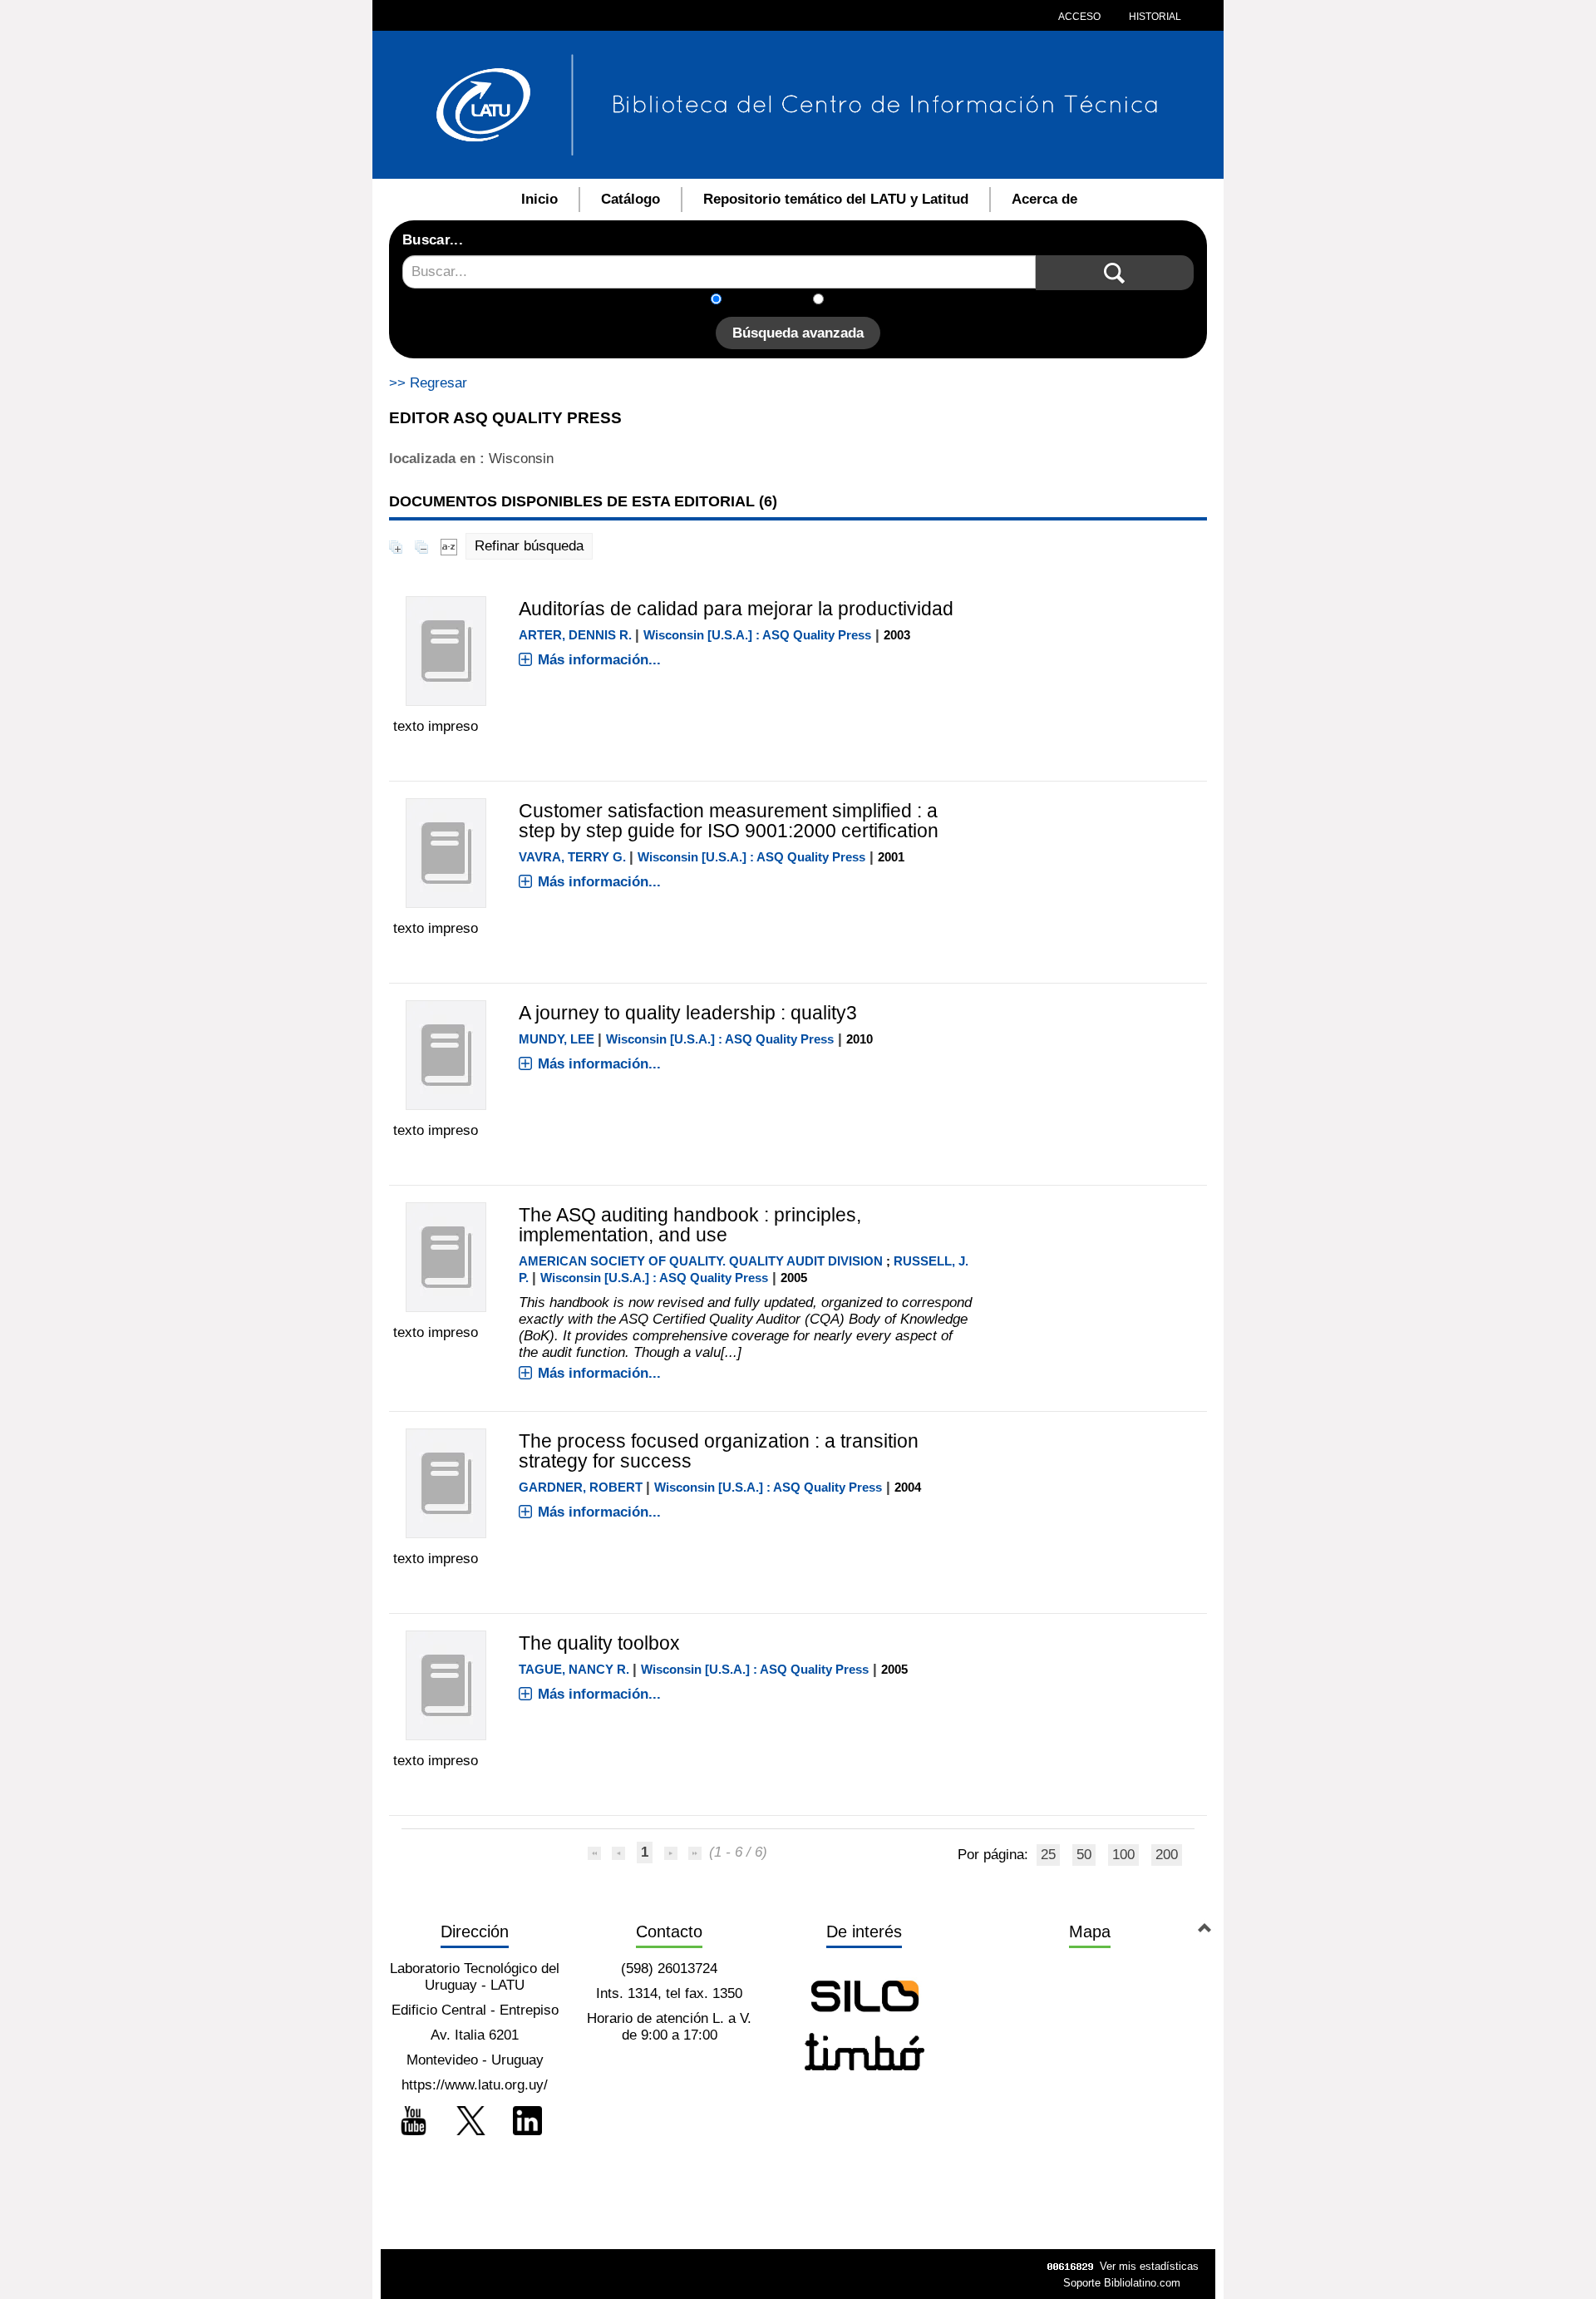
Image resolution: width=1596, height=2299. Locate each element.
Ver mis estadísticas (1149, 2266)
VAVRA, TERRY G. (572, 857)
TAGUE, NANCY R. (574, 1669)
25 (1048, 1855)
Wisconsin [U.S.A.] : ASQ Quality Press (757, 635)
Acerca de (1044, 199)
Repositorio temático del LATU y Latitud (836, 199)
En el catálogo (772, 301)
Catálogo (631, 199)
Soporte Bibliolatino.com (1122, 2283)
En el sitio (864, 301)
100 (1123, 1855)
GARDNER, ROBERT (581, 1487)
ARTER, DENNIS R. (575, 635)
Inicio (539, 199)
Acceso (1079, 17)
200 (1167, 1855)
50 (1084, 1855)
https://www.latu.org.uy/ (475, 2085)
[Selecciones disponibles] (449, 546)
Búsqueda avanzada (798, 333)
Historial (1154, 17)
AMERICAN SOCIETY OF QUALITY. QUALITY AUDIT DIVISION (701, 1261)
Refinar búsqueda (529, 546)
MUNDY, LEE (557, 1039)
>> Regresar (428, 383)
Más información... (599, 660)
